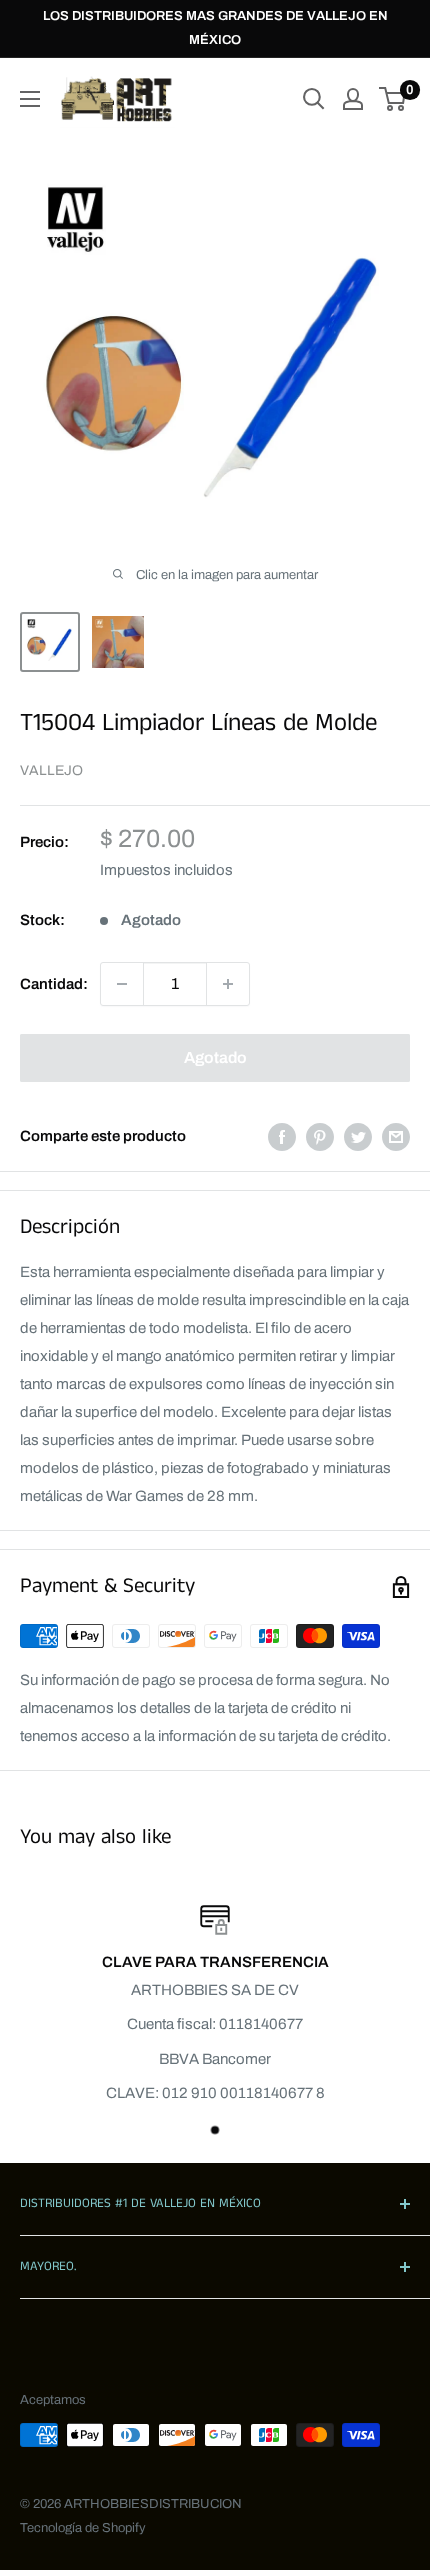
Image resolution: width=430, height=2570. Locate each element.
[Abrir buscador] (314, 99)
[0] (393, 99)
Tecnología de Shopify (83, 2528)
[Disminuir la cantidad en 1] (122, 984)
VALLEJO (51, 770)
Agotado (215, 1057)
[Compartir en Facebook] (282, 1136)
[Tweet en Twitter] (358, 1136)
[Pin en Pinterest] (320, 1136)
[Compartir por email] (396, 1136)
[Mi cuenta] (353, 99)
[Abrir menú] (30, 99)
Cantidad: (54, 984)
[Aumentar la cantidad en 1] (228, 984)
